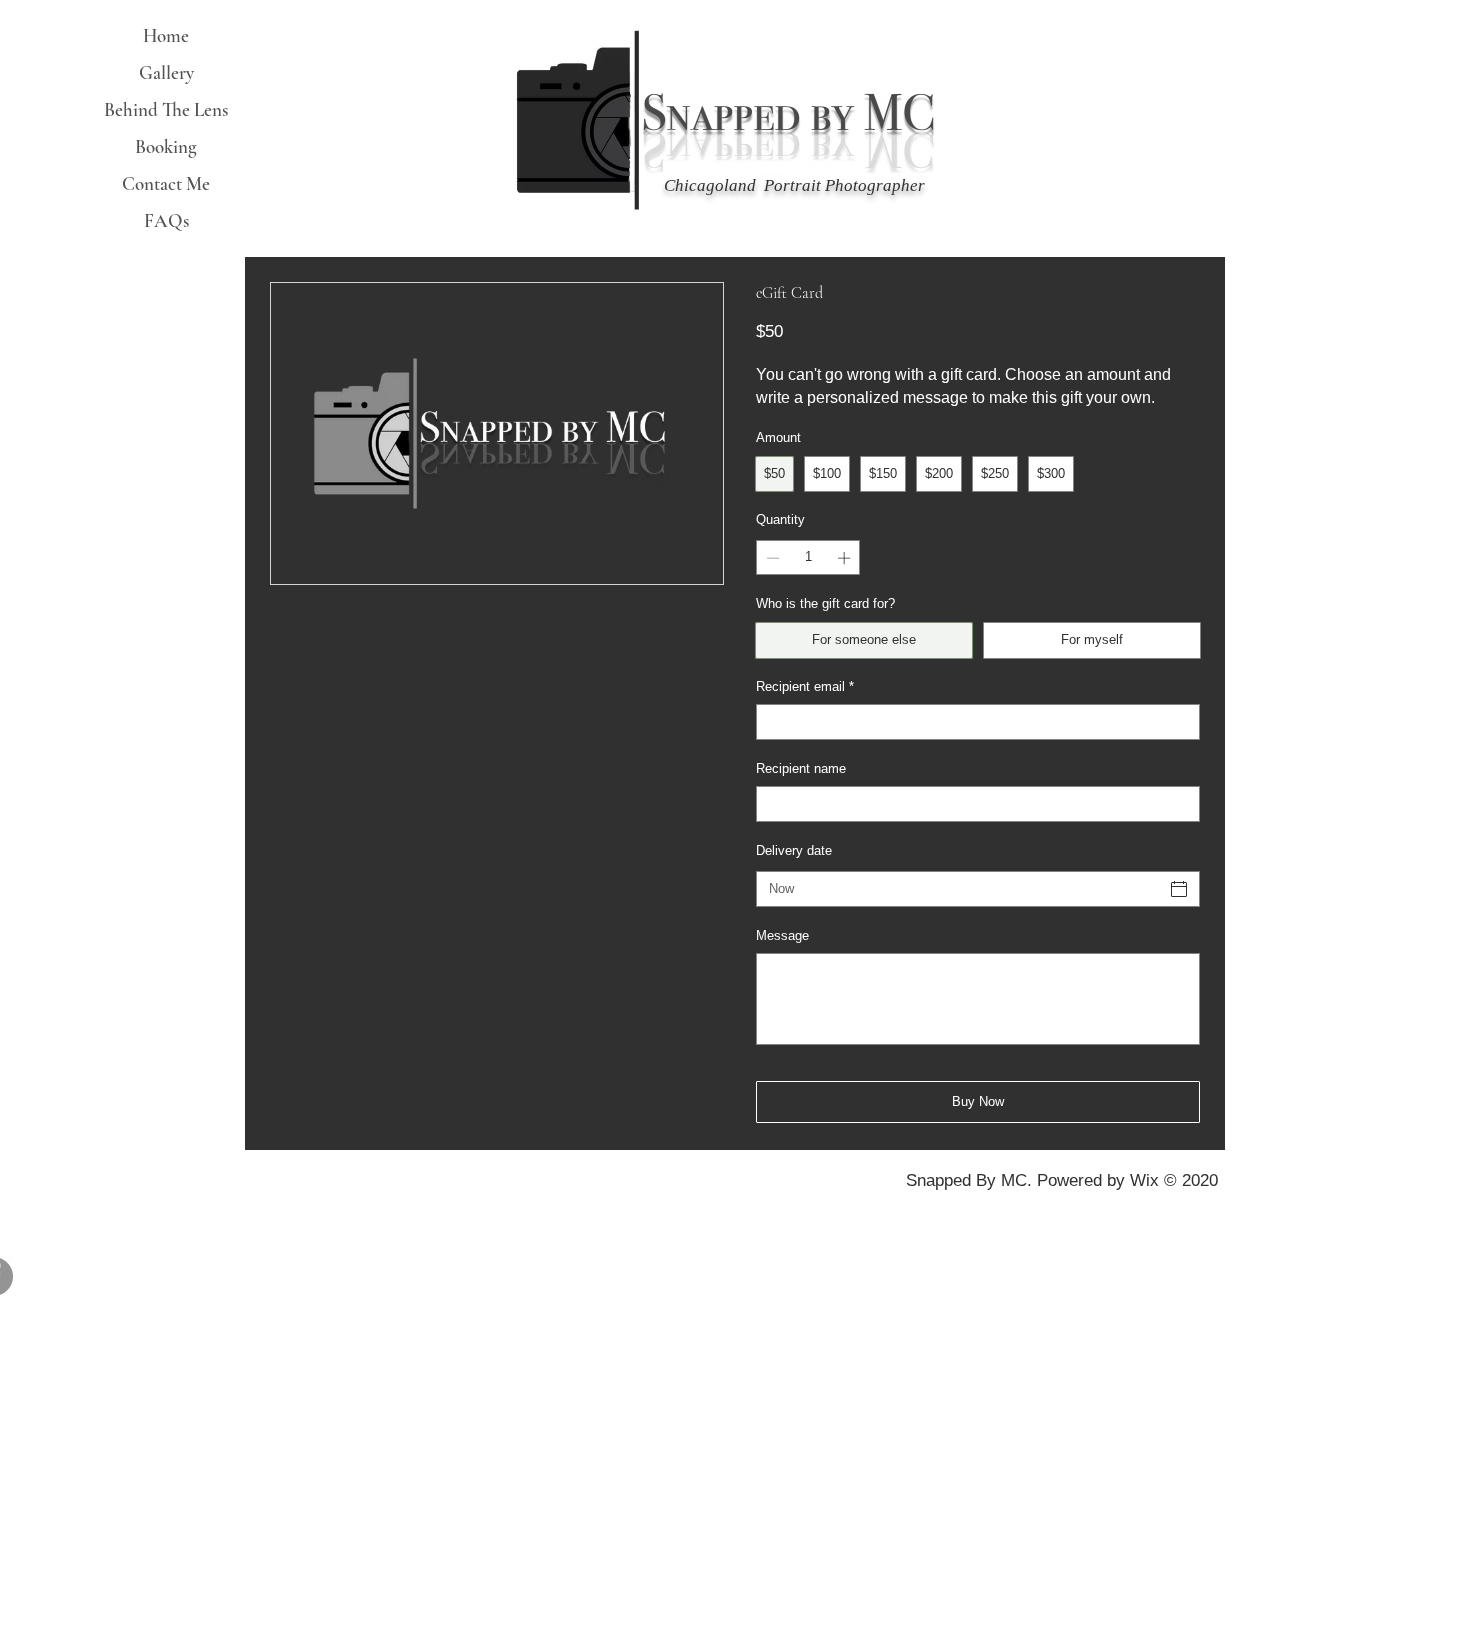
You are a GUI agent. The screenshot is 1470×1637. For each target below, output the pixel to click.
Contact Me (166, 183)
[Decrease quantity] (771, 558)
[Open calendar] (1179, 889)
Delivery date (794, 850)
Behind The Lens (166, 109)
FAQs (166, 220)
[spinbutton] (808, 558)
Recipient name (801, 768)
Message (782, 935)
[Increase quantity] (846, 558)
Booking (166, 146)
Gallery (166, 72)
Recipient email (805, 686)
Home (166, 35)
